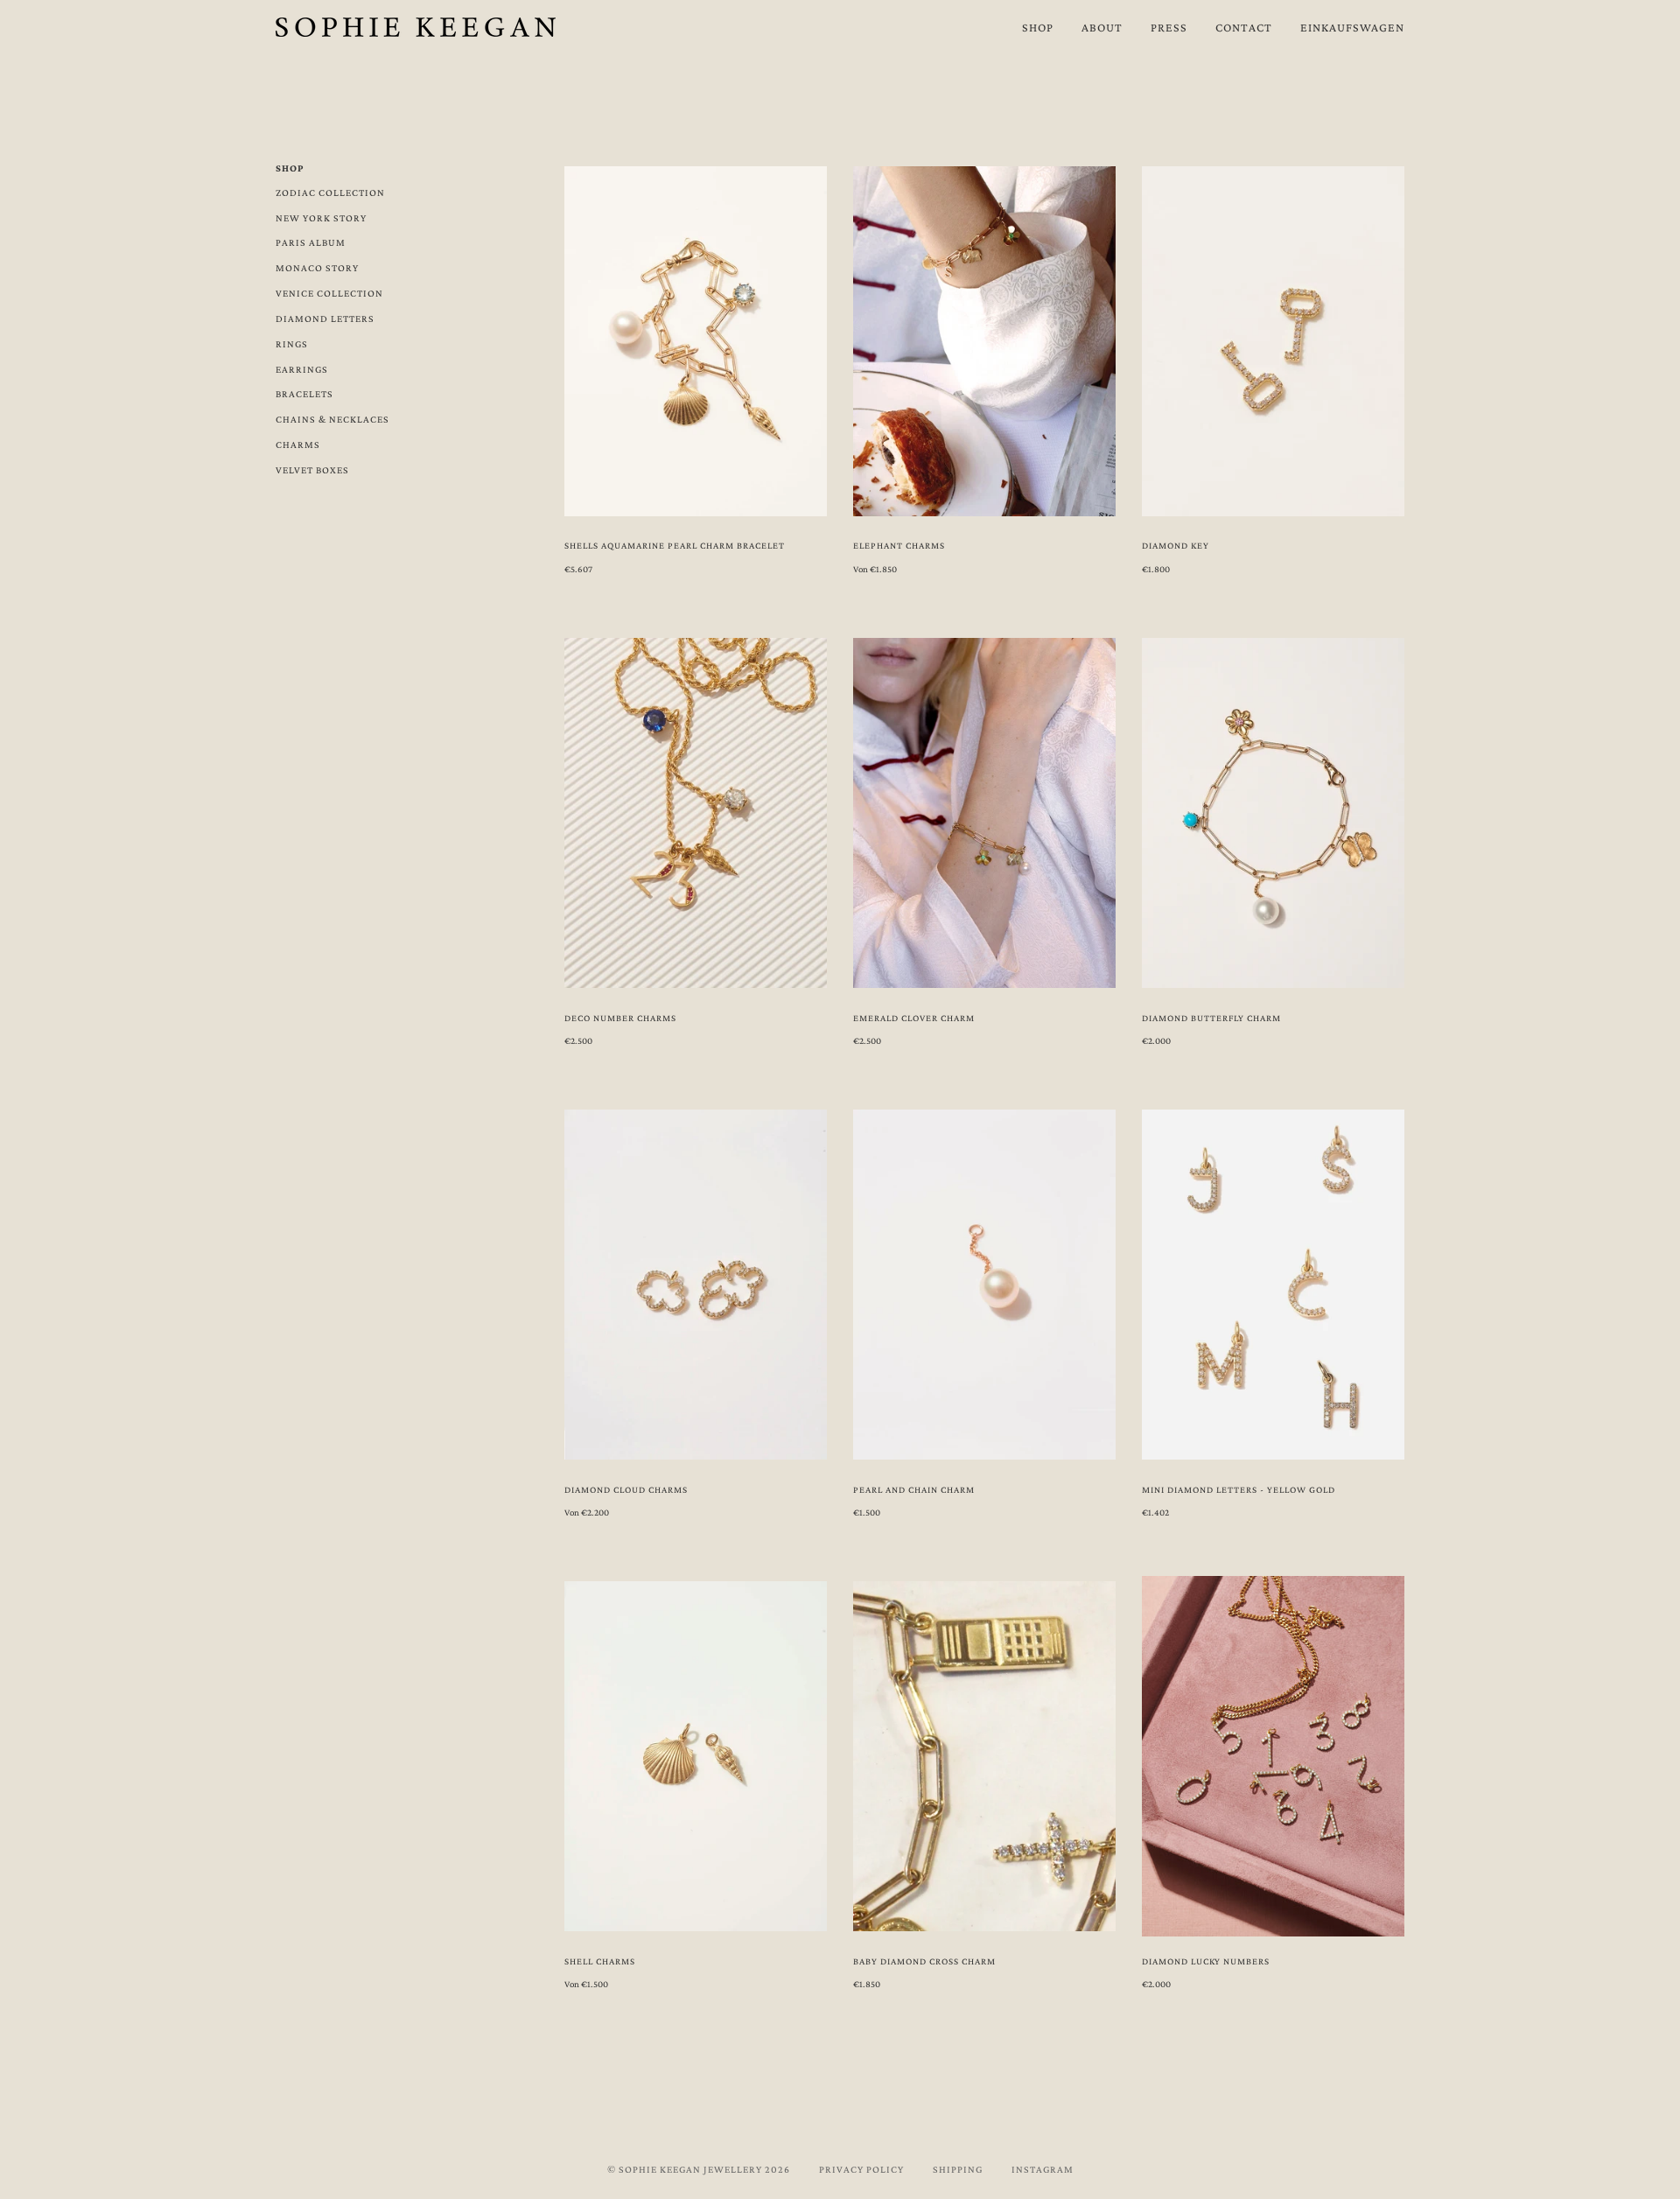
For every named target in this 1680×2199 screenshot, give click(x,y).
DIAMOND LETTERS (325, 319)
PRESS (1169, 27)
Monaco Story (317, 268)
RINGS (292, 344)
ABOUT (1102, 27)
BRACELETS (304, 394)
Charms (298, 445)
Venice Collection (329, 293)
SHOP (1038, 27)
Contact (1244, 27)
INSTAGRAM (1043, 2169)
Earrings (302, 369)
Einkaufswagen (1352, 27)
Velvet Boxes (312, 470)
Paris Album (311, 242)
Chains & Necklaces (332, 419)
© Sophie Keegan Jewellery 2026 (699, 2169)
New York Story (321, 218)
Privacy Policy (861, 2169)
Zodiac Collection (330, 193)
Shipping (958, 2169)
